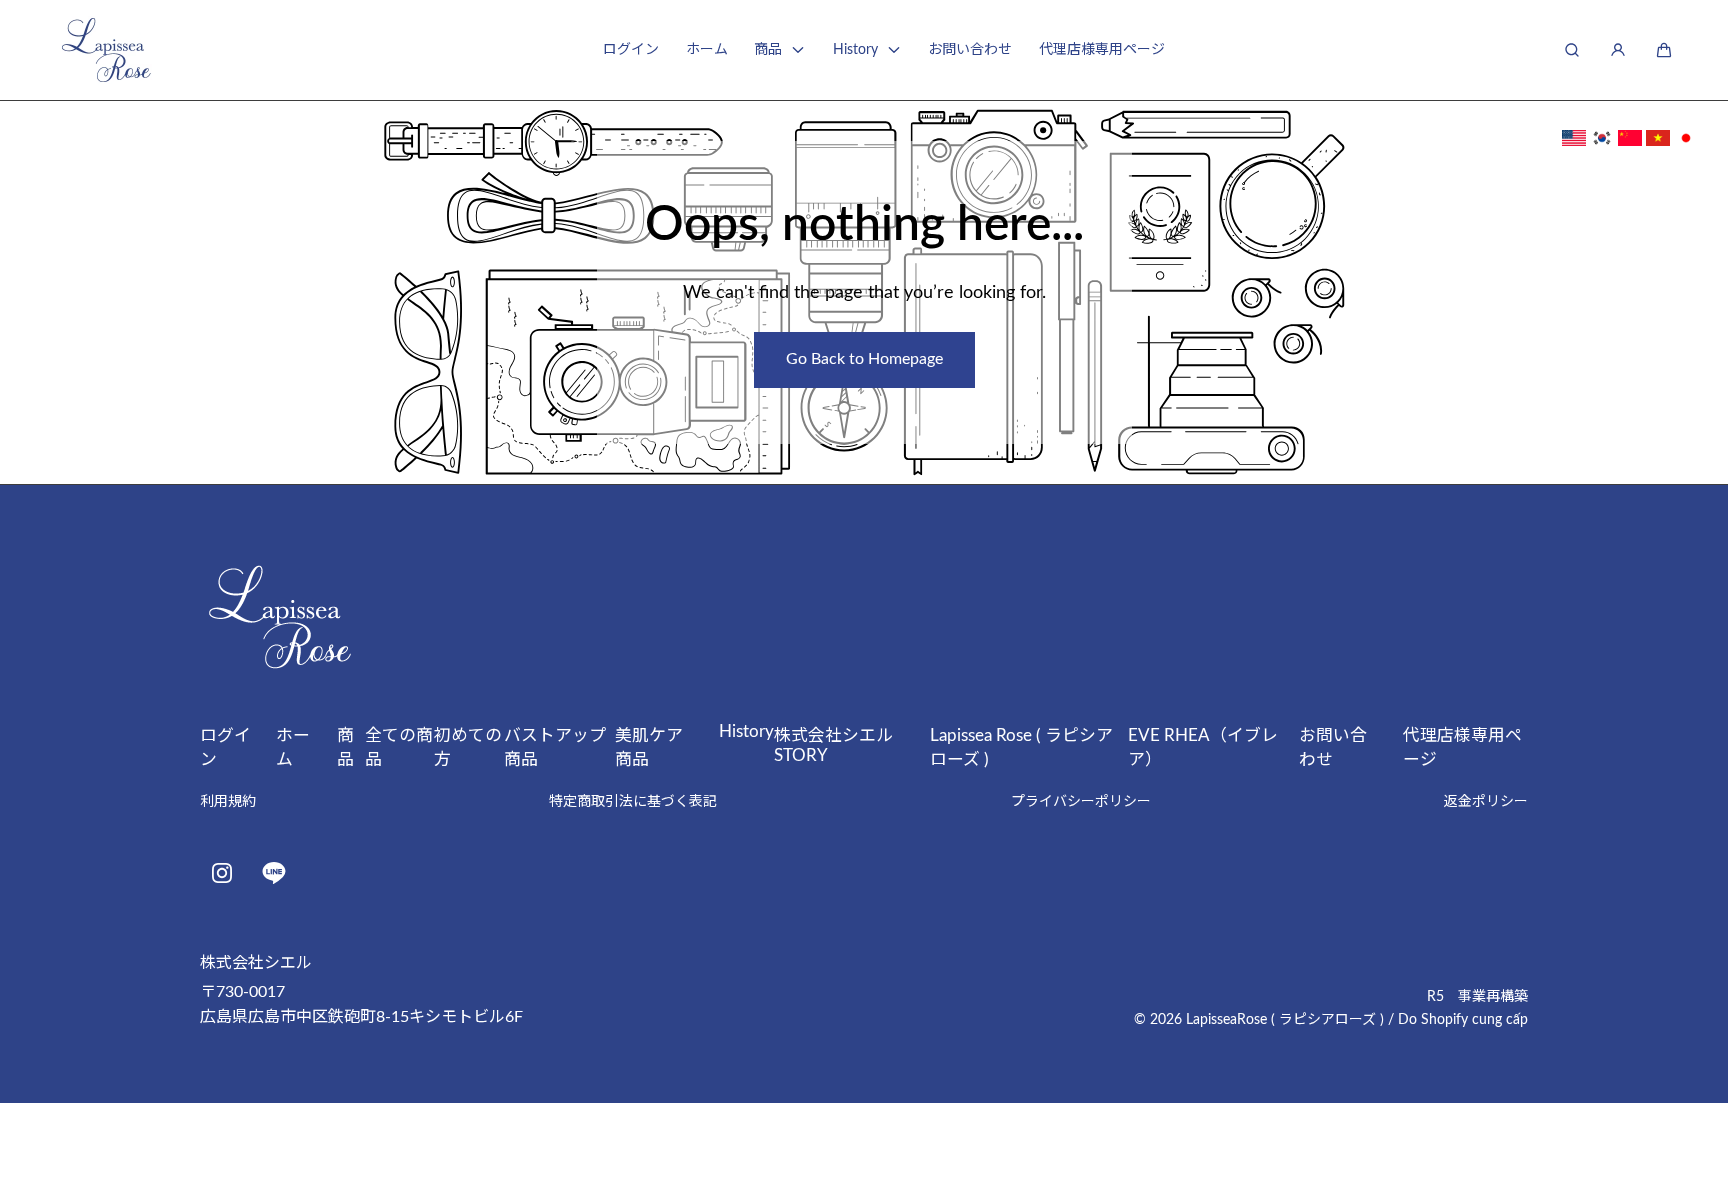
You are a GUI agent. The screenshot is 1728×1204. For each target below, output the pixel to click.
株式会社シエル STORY (842, 745)
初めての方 (468, 747)
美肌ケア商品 (649, 747)
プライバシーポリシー (1081, 802)
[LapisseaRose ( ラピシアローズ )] (106, 50)
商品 (768, 50)
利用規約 (228, 802)
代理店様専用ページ (1102, 50)
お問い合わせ (970, 50)
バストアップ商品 (555, 747)
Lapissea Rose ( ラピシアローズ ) (1021, 747)
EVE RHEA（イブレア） (1203, 747)
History (855, 50)
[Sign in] (1618, 50)
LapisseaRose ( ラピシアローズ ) (1285, 1020)
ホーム (707, 50)
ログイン (631, 50)
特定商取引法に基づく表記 (633, 802)
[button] (1664, 50)
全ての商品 (399, 747)
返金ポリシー (1486, 802)
